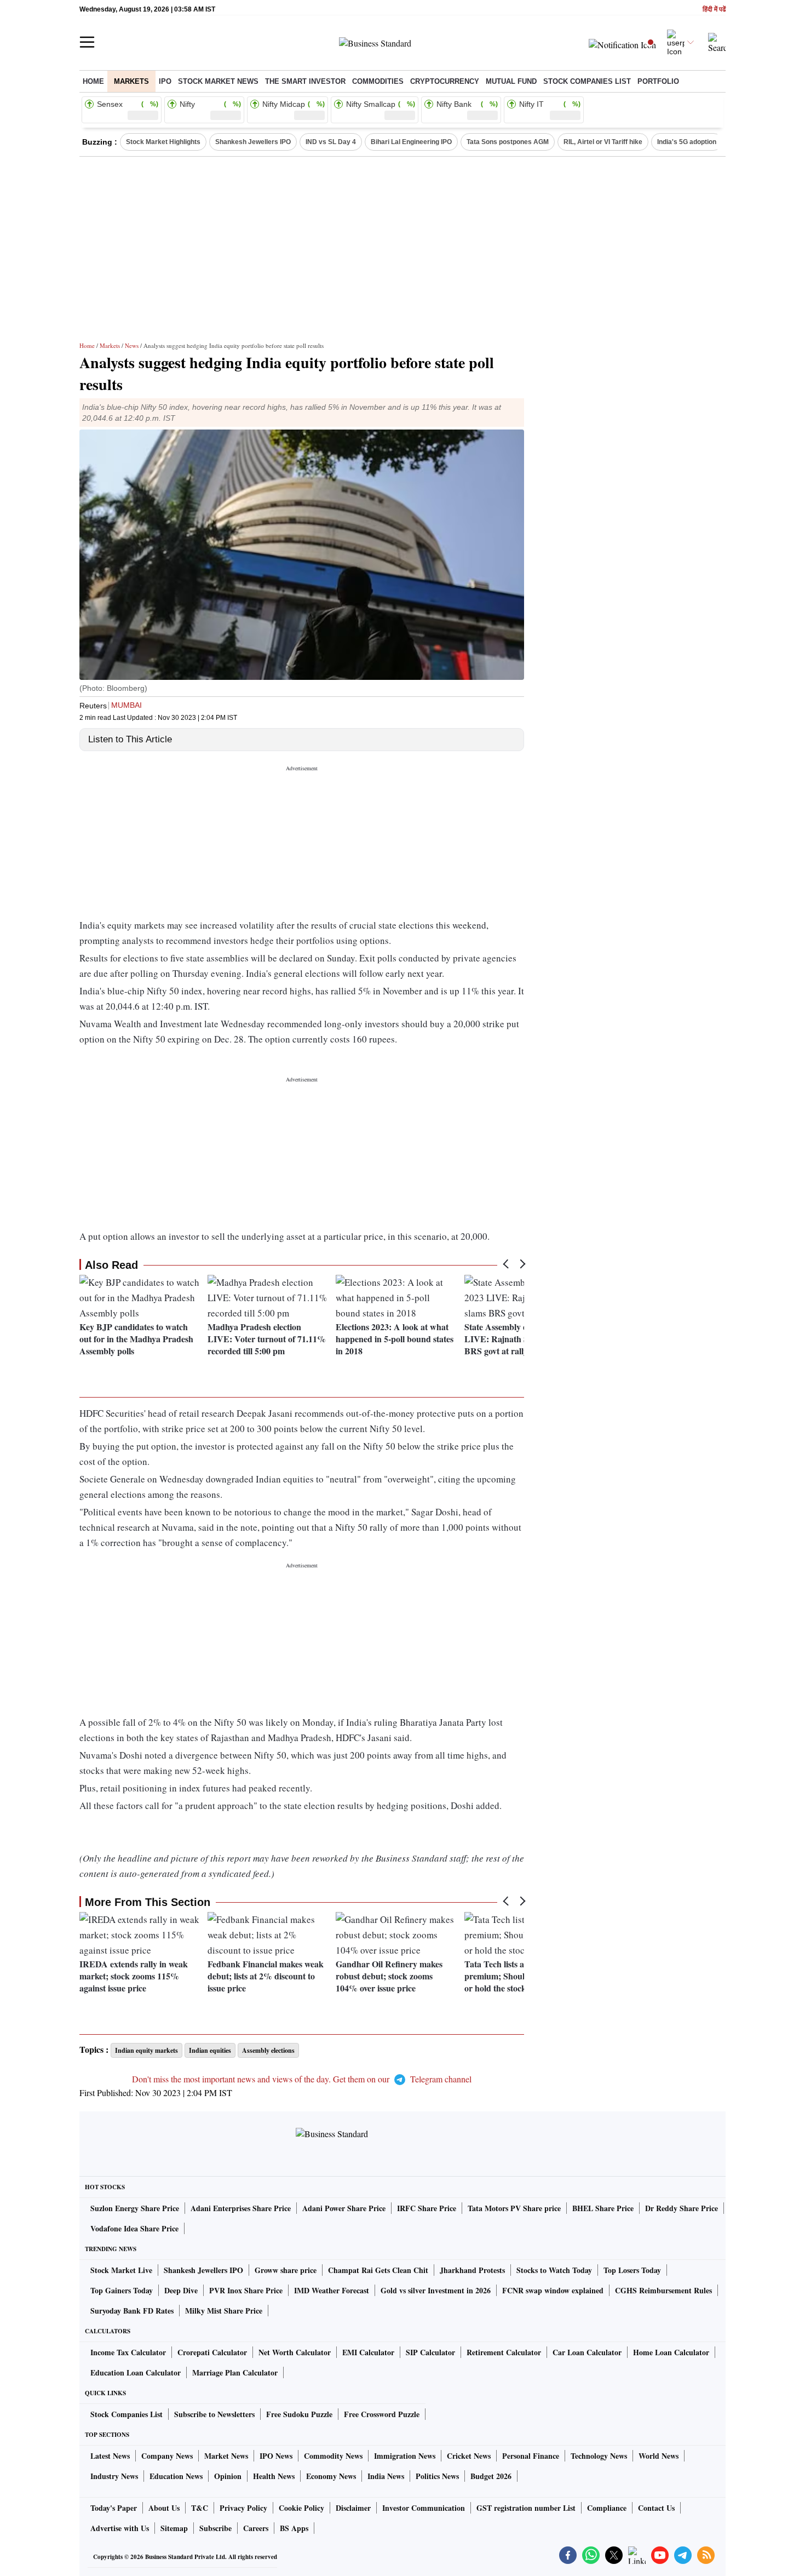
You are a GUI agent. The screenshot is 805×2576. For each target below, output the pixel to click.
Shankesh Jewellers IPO (253, 142)
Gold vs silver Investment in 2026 (436, 2290)
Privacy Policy (243, 2508)
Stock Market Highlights (163, 142)
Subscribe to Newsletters (214, 2414)
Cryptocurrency (445, 81)
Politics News (437, 2476)
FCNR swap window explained (553, 2290)
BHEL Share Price (603, 2208)
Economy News (331, 2476)
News (132, 345)
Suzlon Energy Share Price (135, 2208)
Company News (167, 2456)
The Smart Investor (305, 81)
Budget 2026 (491, 2476)
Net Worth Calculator (295, 2352)
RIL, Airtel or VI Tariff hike (603, 142)
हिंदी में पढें (714, 10)
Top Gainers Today (122, 2290)
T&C (200, 2508)
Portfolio (658, 81)
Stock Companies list (587, 81)
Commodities (378, 81)
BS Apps (294, 2528)
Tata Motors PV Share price (514, 2208)
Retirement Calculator (504, 2352)
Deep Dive (181, 2290)
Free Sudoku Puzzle (299, 2414)
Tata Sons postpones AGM (508, 142)
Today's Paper (114, 2508)
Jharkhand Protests (472, 2270)
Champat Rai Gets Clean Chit (378, 2270)
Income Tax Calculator (128, 2352)
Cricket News (469, 2456)
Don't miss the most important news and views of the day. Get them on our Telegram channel (302, 2079)
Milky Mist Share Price (224, 2311)
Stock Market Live (121, 2270)
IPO (165, 81)
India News (386, 2476)
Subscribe (215, 2528)
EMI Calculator (368, 2352)
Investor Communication (424, 2508)
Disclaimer (353, 2508)
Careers (256, 2528)
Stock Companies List (127, 2414)
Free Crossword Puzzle (382, 2414)
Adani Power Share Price (344, 2208)
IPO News (276, 2456)
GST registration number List (526, 2508)
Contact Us (656, 2508)
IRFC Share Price (427, 2208)
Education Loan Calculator (136, 2372)
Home (93, 81)
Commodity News (333, 2456)
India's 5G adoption (687, 142)
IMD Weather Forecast (332, 2290)
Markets (131, 81)
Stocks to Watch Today (554, 2270)
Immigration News (405, 2456)
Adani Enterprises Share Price (241, 2208)
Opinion (228, 2476)
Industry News (114, 2476)
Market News (226, 2456)
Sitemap (174, 2528)
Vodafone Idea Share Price (134, 2228)
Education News (176, 2476)
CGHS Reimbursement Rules (663, 2290)
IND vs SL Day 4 (331, 142)
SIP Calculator (430, 2352)
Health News (274, 2476)
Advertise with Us (120, 2528)
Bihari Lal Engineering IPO (411, 142)
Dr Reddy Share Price (682, 2208)
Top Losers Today (632, 2270)
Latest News (110, 2456)
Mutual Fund (511, 81)
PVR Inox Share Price (246, 2290)
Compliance (607, 2508)
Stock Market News (218, 81)
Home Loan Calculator (671, 2352)
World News (659, 2456)
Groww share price (286, 2270)
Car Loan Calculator (587, 2352)
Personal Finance (531, 2456)
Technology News (599, 2456)
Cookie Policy (301, 2508)
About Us (164, 2508)
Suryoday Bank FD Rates (132, 2311)
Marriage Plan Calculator (235, 2372)
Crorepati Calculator (212, 2352)
